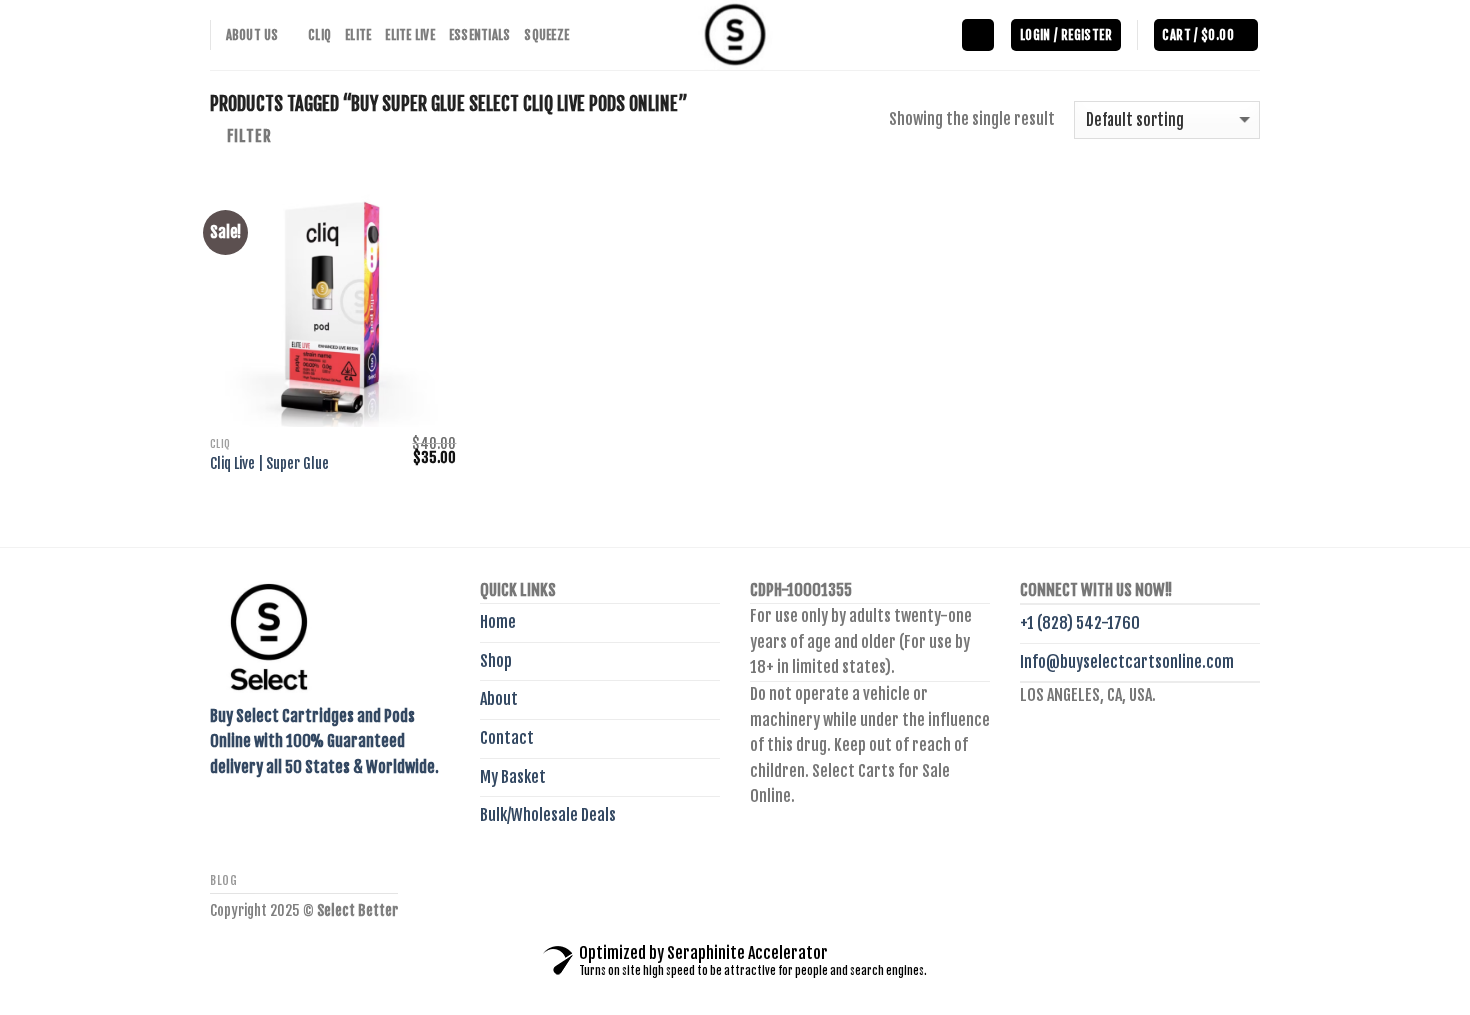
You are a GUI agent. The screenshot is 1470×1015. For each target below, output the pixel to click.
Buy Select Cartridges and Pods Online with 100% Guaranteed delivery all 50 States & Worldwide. (324, 741)
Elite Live (410, 35)
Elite (358, 35)
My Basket (513, 777)
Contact (507, 738)
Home (498, 622)
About (499, 699)
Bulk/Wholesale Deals (548, 815)
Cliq (319, 35)
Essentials (480, 35)
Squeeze (546, 35)
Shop (496, 661)
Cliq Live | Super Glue (269, 464)
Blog (223, 880)
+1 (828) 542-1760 (1080, 623)
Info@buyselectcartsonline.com (1127, 662)
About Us (252, 35)
